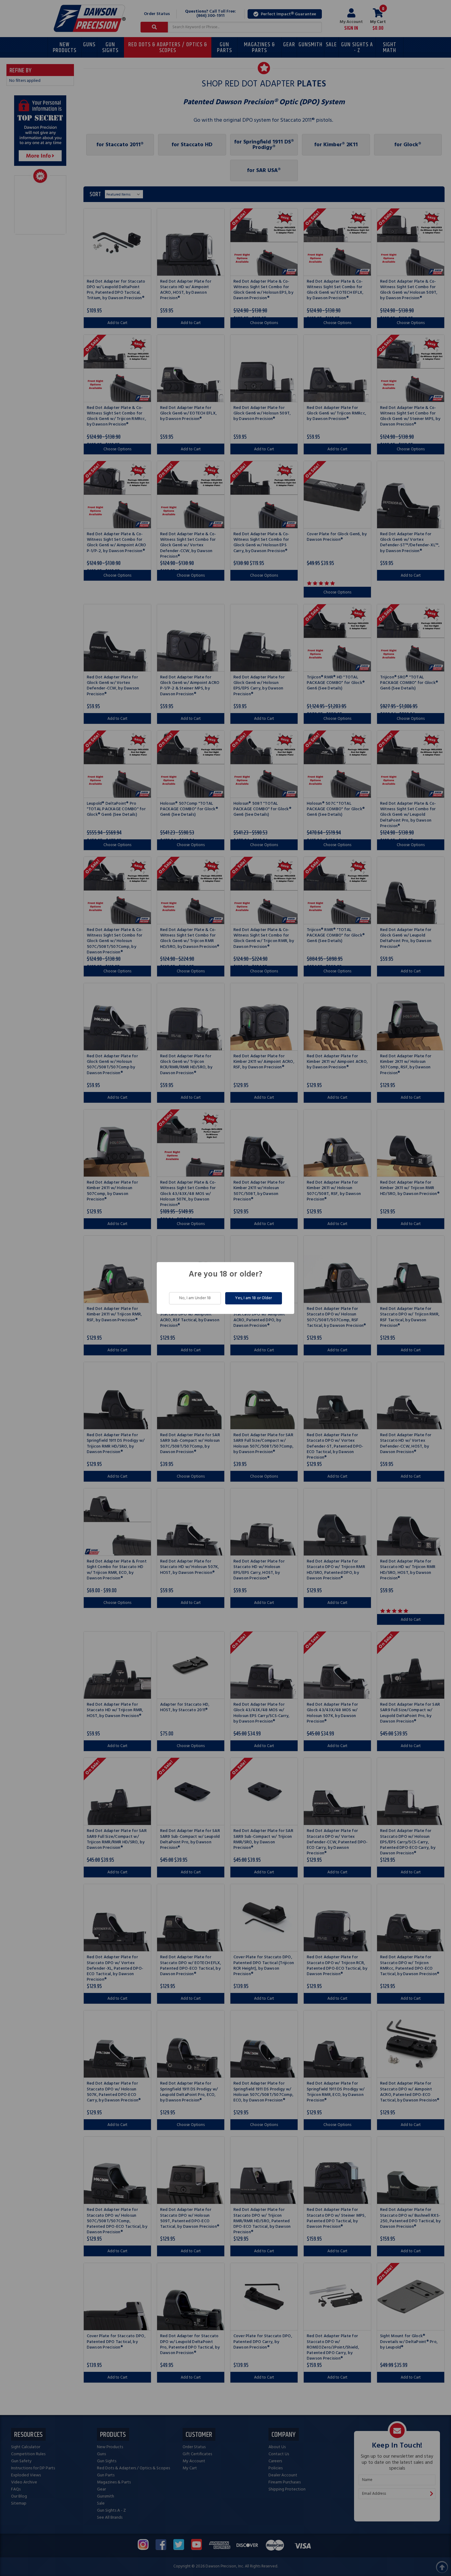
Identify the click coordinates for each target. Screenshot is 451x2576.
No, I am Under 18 (195, 1298)
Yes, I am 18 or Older (253, 1298)
